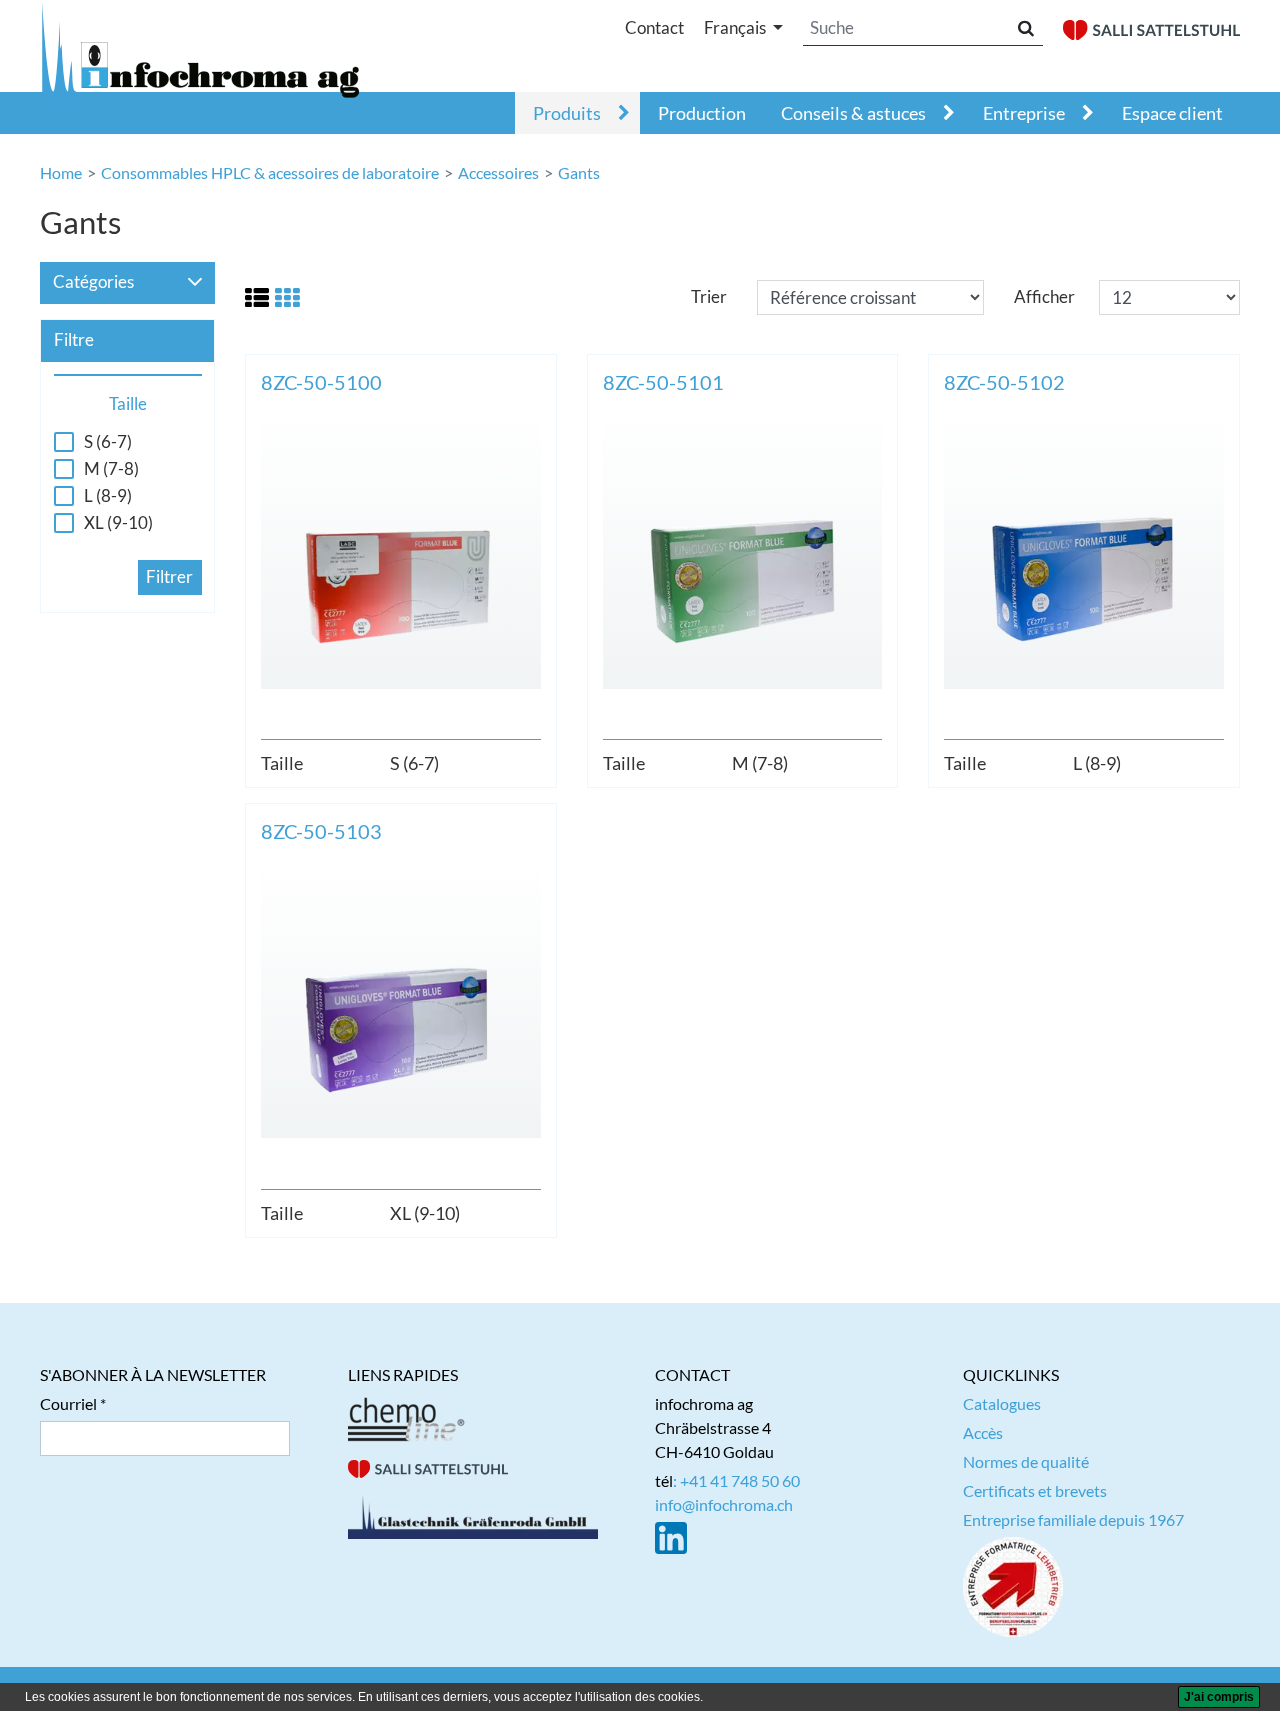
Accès (983, 1432)
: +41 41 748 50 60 (736, 1480)
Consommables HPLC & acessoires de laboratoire (270, 172)
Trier (709, 296)
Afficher (1044, 296)
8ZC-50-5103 (321, 831)
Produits (567, 113)
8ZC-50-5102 (1004, 382)
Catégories (93, 281)
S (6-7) (108, 442)
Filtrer (169, 576)
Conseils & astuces (853, 113)
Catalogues (1002, 1403)
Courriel (68, 1403)
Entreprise (1024, 113)
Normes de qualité (1026, 1461)
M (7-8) (111, 469)
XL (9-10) (118, 523)
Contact (654, 27)
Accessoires (498, 172)
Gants (579, 172)
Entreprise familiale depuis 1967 (1073, 1519)
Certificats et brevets (1035, 1490)
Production (702, 113)
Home (61, 172)
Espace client (1172, 113)
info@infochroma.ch (724, 1504)
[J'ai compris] (1219, 1697)
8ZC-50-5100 (321, 382)
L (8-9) (108, 496)
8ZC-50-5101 (663, 382)
